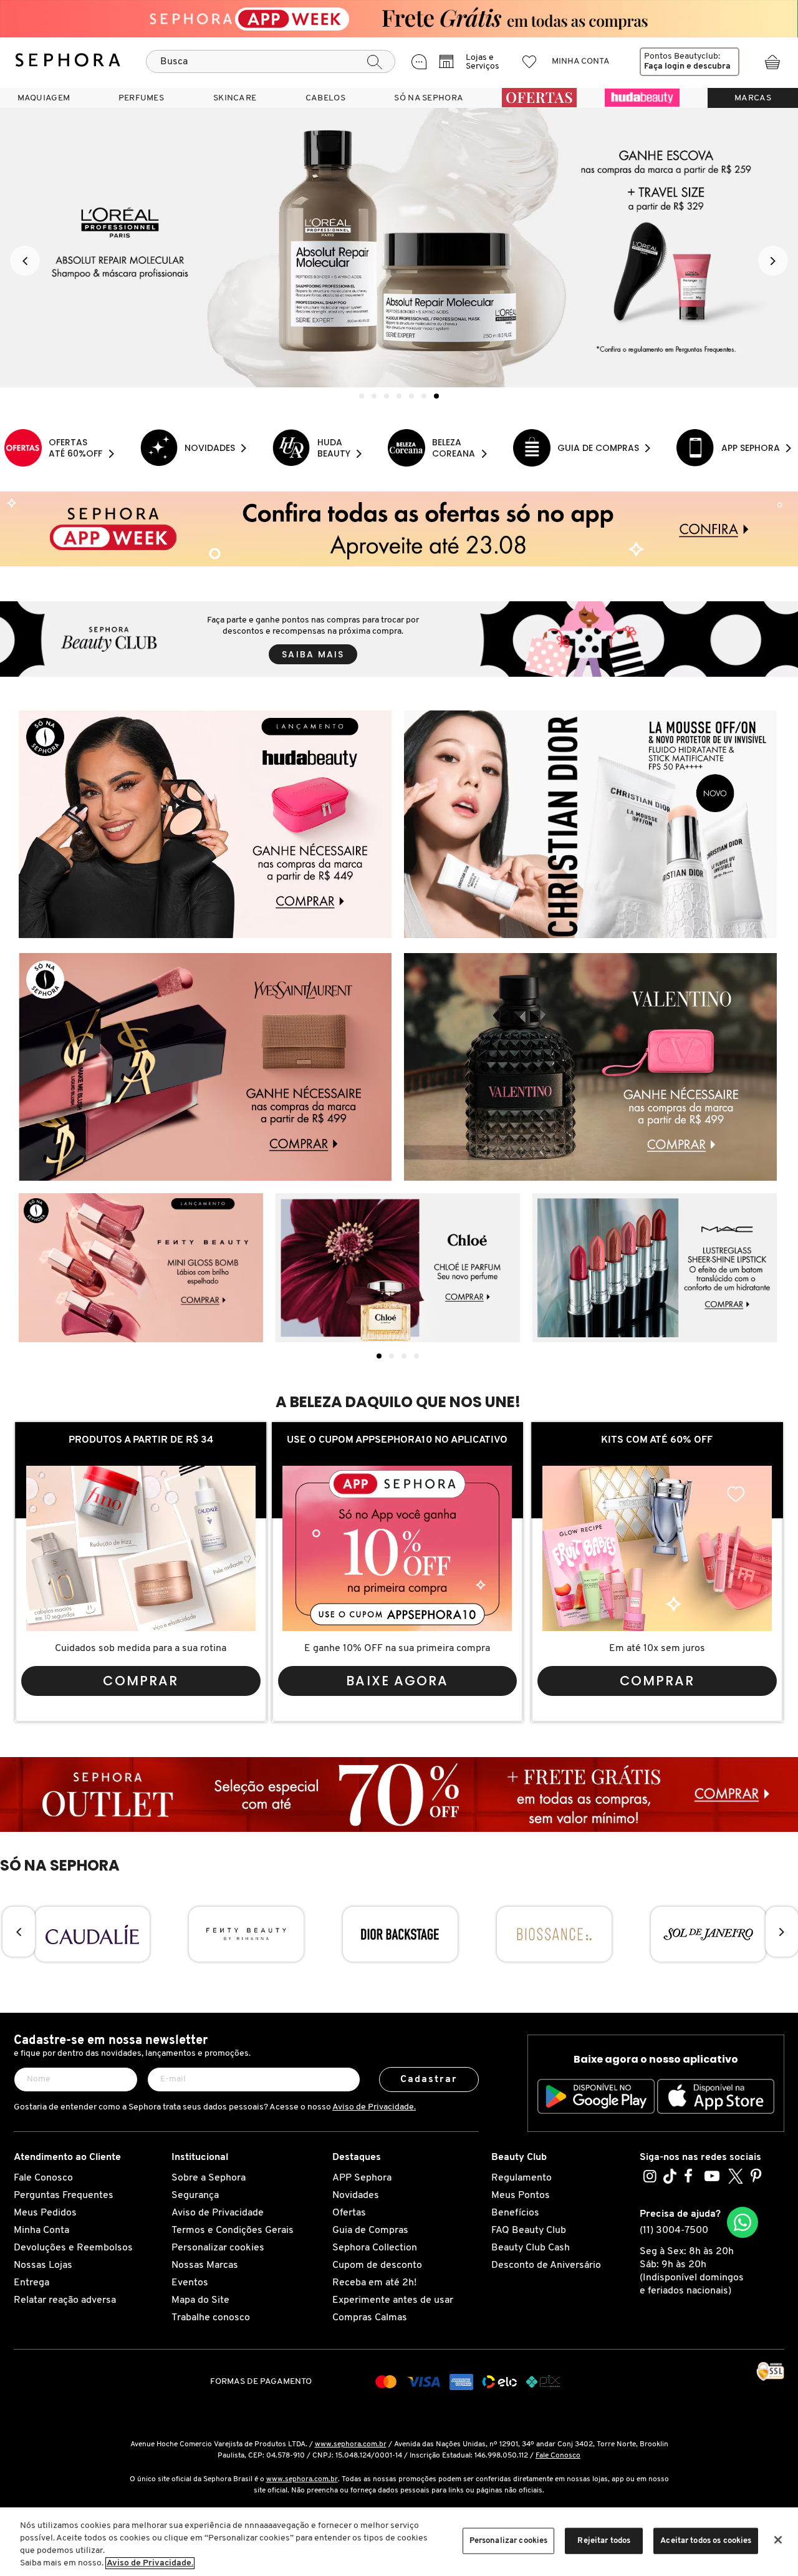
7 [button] (436, 396)
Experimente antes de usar (393, 2300)
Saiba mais (313, 654)
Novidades (356, 2196)
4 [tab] (416, 1356)
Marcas (753, 98)
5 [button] (411, 396)
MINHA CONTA (581, 61)
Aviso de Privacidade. (374, 2107)
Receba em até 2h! (374, 2283)
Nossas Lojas (43, 2265)
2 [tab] (392, 1356)
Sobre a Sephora (209, 2178)
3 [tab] (404, 1356)
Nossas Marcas (205, 2265)
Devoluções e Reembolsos (73, 2248)
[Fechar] (778, 2540)
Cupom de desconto (377, 2265)
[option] (399, 248)
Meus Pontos (521, 2196)
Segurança (195, 2196)
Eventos (190, 2283)
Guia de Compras (370, 2230)
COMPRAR (141, 1681)
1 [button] (362, 396)
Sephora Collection (375, 2248)
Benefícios (515, 2213)
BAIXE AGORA (397, 1681)
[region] (399, 2542)
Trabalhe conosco (211, 2318)
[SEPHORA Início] (68, 62)
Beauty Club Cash (531, 2248)
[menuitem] (44, 98)
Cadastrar (429, 2080)
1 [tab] (379, 1356)
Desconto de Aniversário (546, 2265)
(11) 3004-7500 (674, 2230)
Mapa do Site (200, 2300)
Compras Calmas (370, 2318)
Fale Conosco (43, 2178)
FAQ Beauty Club (529, 2230)
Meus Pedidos (45, 2213)
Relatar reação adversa (65, 2300)
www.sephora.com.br (351, 2444)
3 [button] (387, 396)
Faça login (664, 66)
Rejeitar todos (604, 2541)
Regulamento (522, 2178)
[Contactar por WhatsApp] (743, 2222)
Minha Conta (41, 2230)
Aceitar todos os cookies (706, 2541)
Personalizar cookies (218, 2248)
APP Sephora (362, 2178)
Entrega (31, 2283)
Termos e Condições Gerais (233, 2230)
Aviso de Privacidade (218, 2213)
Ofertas (349, 2213)
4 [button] (399, 396)
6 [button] (424, 396)
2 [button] (374, 396)
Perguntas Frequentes (64, 2196)
